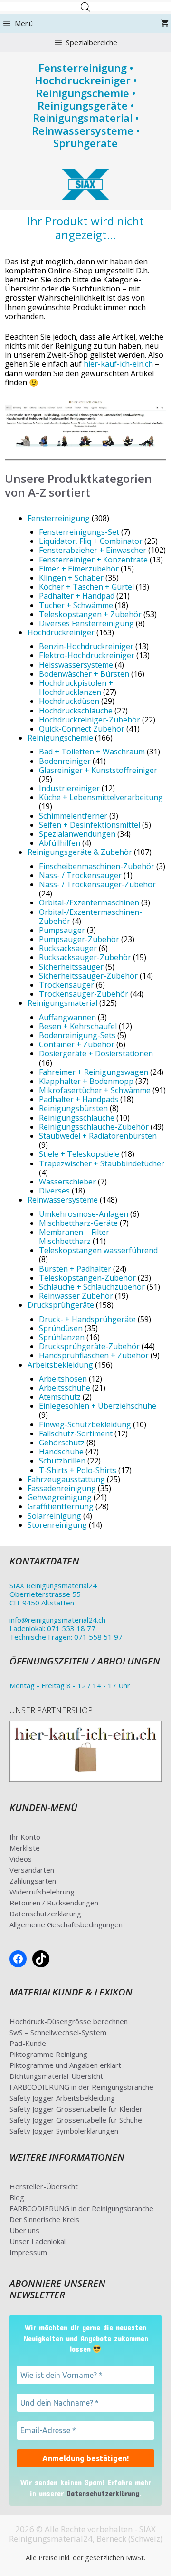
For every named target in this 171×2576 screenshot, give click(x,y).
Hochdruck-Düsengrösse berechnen (69, 2021)
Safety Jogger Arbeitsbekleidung (62, 2098)
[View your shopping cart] (165, 23)
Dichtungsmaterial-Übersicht (56, 2076)
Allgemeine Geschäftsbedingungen (66, 1924)
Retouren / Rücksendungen (54, 1903)
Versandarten (32, 1870)
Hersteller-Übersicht (44, 2186)
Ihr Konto (25, 1837)
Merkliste (25, 1848)
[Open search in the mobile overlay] (85, 7)
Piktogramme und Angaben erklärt (65, 2065)
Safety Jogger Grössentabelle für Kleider (76, 2109)
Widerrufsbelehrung (42, 1892)
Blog (17, 2197)
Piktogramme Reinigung (48, 2054)
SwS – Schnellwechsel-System (58, 2032)
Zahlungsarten (33, 1881)
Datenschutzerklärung (45, 1914)
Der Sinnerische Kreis (44, 2219)
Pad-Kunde (28, 2043)
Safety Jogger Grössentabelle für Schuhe (76, 2120)
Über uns (24, 2230)
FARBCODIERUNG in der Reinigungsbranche (81, 2087)
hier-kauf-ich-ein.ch (118, 364)
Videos (21, 1859)
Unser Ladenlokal (38, 2241)
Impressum (28, 2252)
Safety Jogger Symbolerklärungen (64, 2131)
